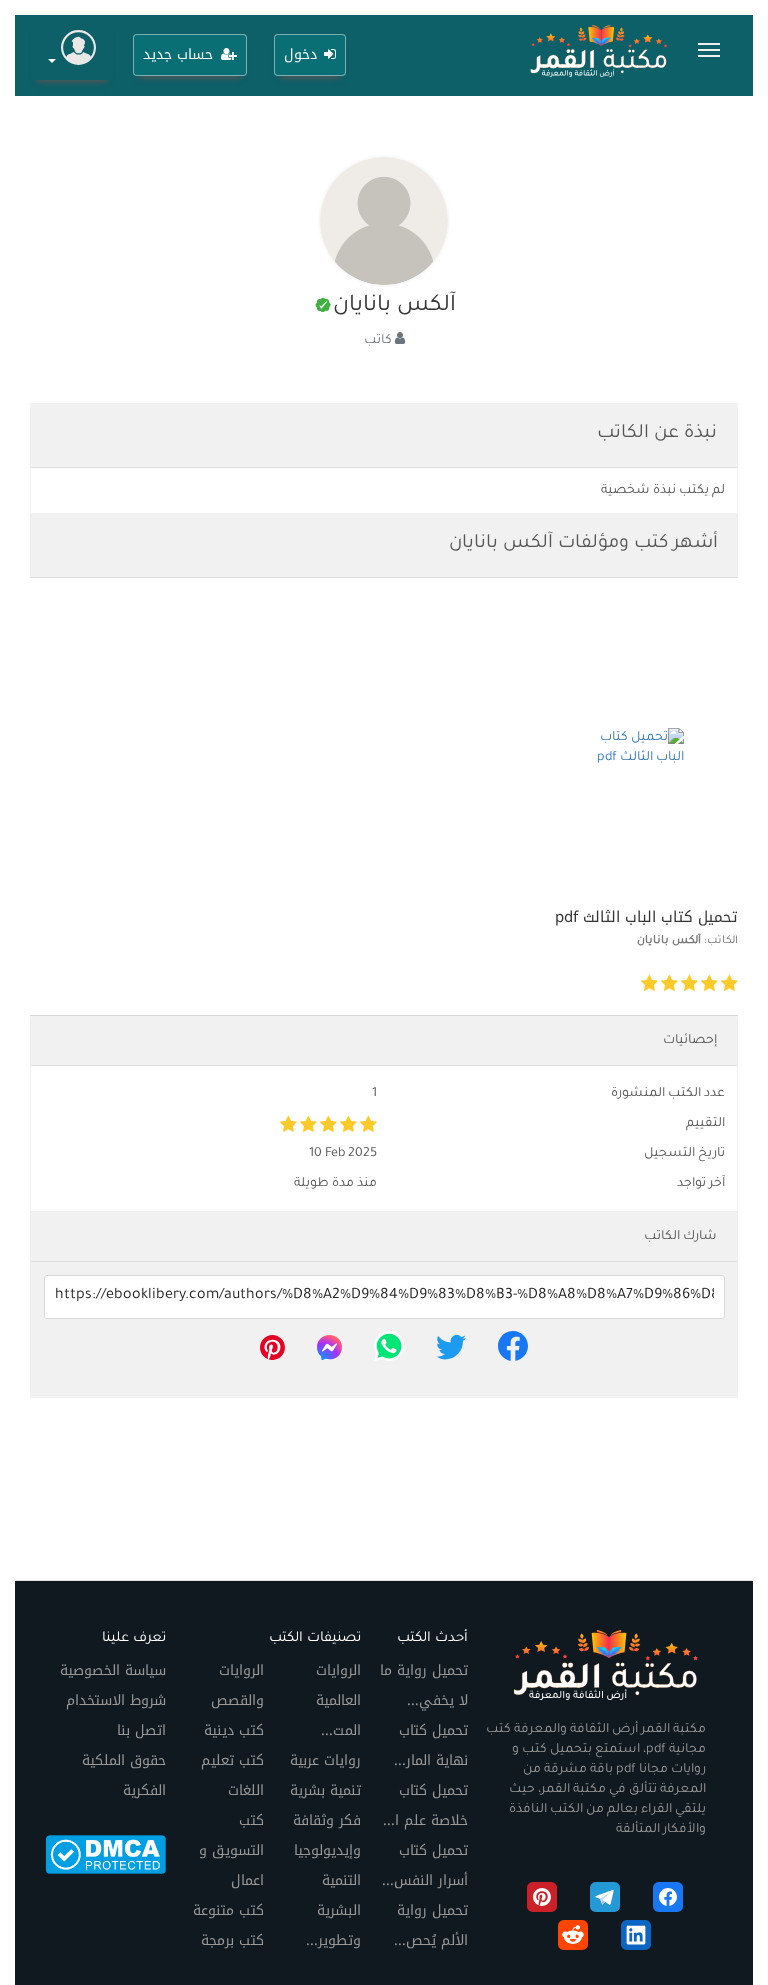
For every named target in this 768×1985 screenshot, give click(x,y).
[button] (72, 50)
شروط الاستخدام (116, 1700)
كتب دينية (234, 1730)
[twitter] (451, 1353)
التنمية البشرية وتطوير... (333, 1910)
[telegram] (605, 1901)
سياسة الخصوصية (113, 1670)
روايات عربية (325, 1760)
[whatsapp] (389, 1352)
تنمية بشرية (325, 1790)
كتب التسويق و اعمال (231, 1850)
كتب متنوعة (228, 1910)
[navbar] (709, 50)
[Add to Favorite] (543, 984)
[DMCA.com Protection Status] (105, 1853)
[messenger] (329, 1353)
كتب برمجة (232, 1940)
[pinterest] (272, 1353)
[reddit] (573, 1939)
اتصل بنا (141, 1730)
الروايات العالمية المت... (338, 1700)
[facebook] (513, 1352)
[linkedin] (636, 1939)
